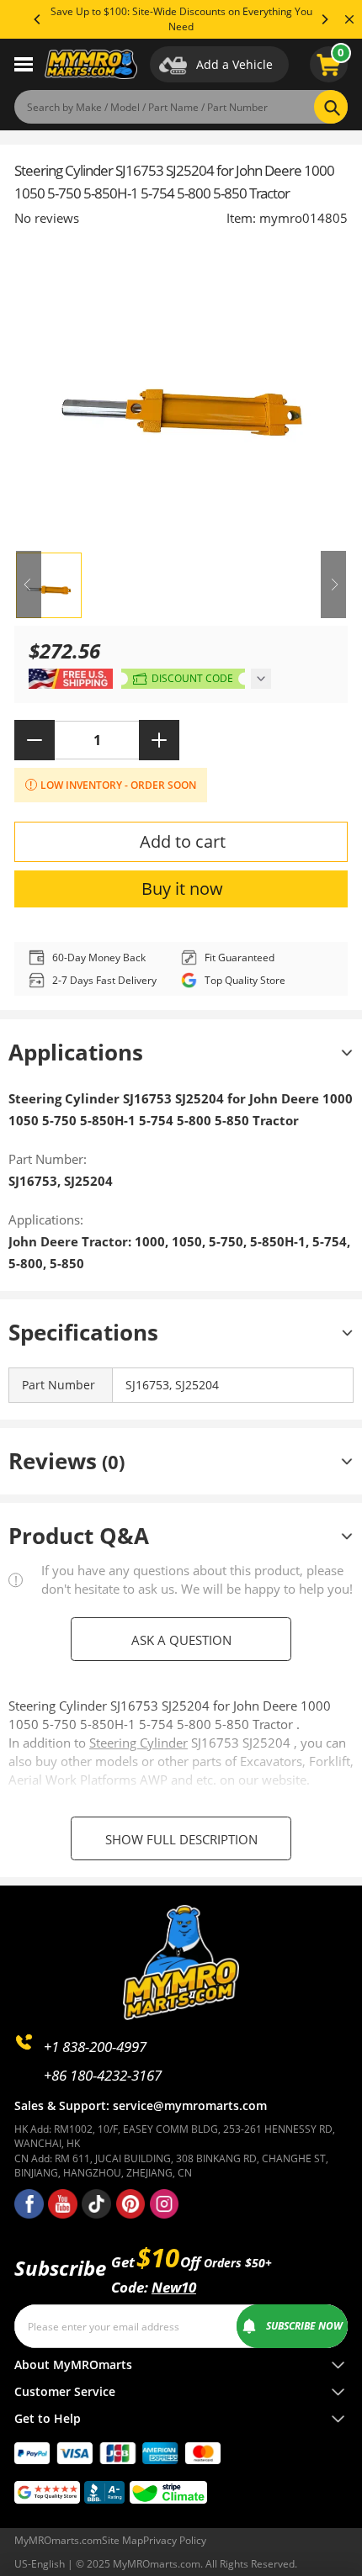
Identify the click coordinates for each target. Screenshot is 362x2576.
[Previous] (38, 19)
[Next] (324, 19)
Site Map (122, 2540)
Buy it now (182, 889)
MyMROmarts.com (58, 2540)
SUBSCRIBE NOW (304, 2326)
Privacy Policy (175, 2540)
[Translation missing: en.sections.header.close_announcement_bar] (349, 19)
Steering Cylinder (138, 1743)
